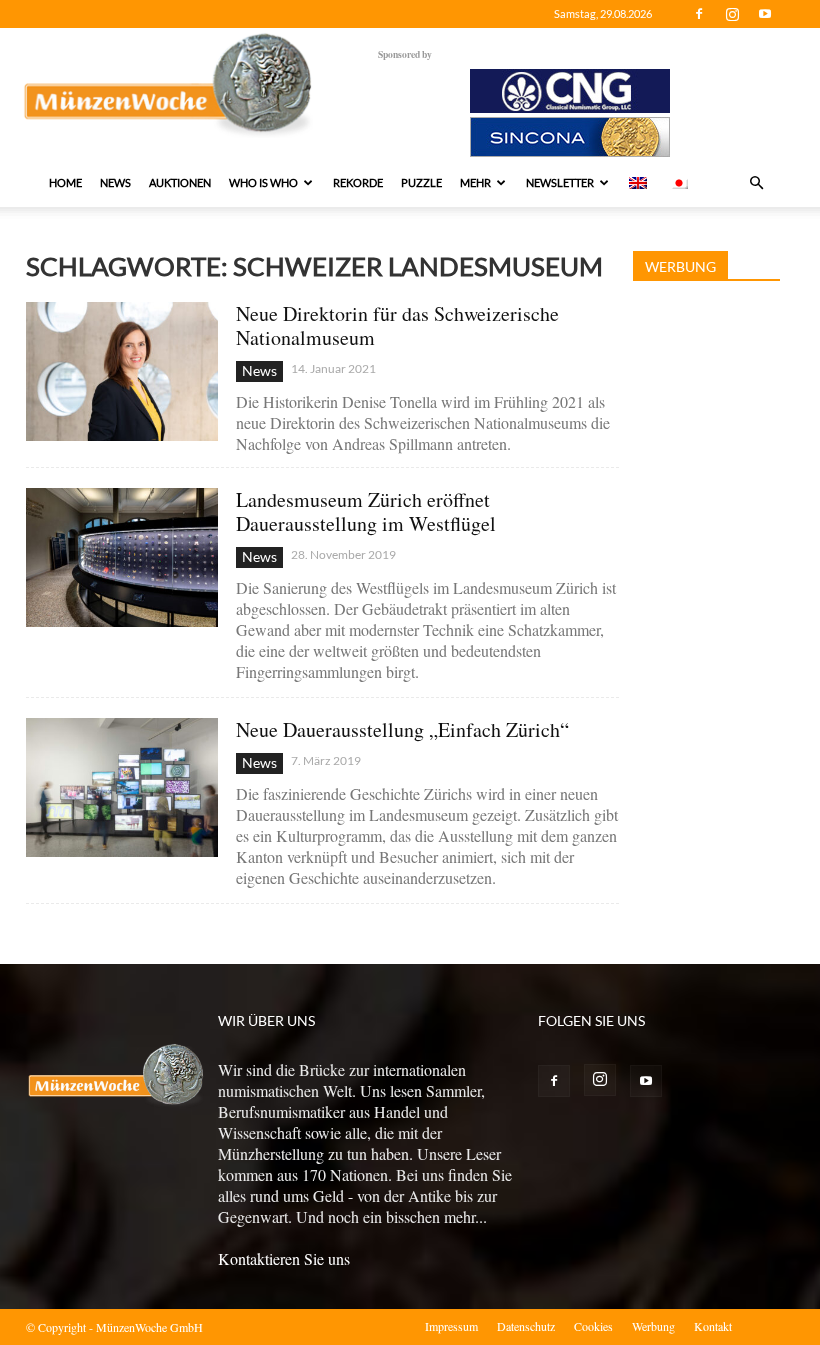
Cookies (593, 1326)
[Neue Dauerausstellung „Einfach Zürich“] (122, 787)
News (115, 182)
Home (65, 182)
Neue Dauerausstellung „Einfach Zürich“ (402, 729)
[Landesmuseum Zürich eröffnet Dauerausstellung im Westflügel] (122, 557)
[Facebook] (699, 14)
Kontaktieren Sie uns (284, 1258)
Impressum (451, 1326)
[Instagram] (732, 14)
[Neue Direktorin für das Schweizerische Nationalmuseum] (122, 371)
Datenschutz (526, 1326)
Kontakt (713, 1326)
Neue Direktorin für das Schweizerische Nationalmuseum (397, 325)
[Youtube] (765, 14)
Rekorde (358, 182)
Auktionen (180, 182)
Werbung (653, 1326)
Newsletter (560, 182)
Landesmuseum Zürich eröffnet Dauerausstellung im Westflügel (366, 511)
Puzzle (421, 182)
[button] (756, 183)
